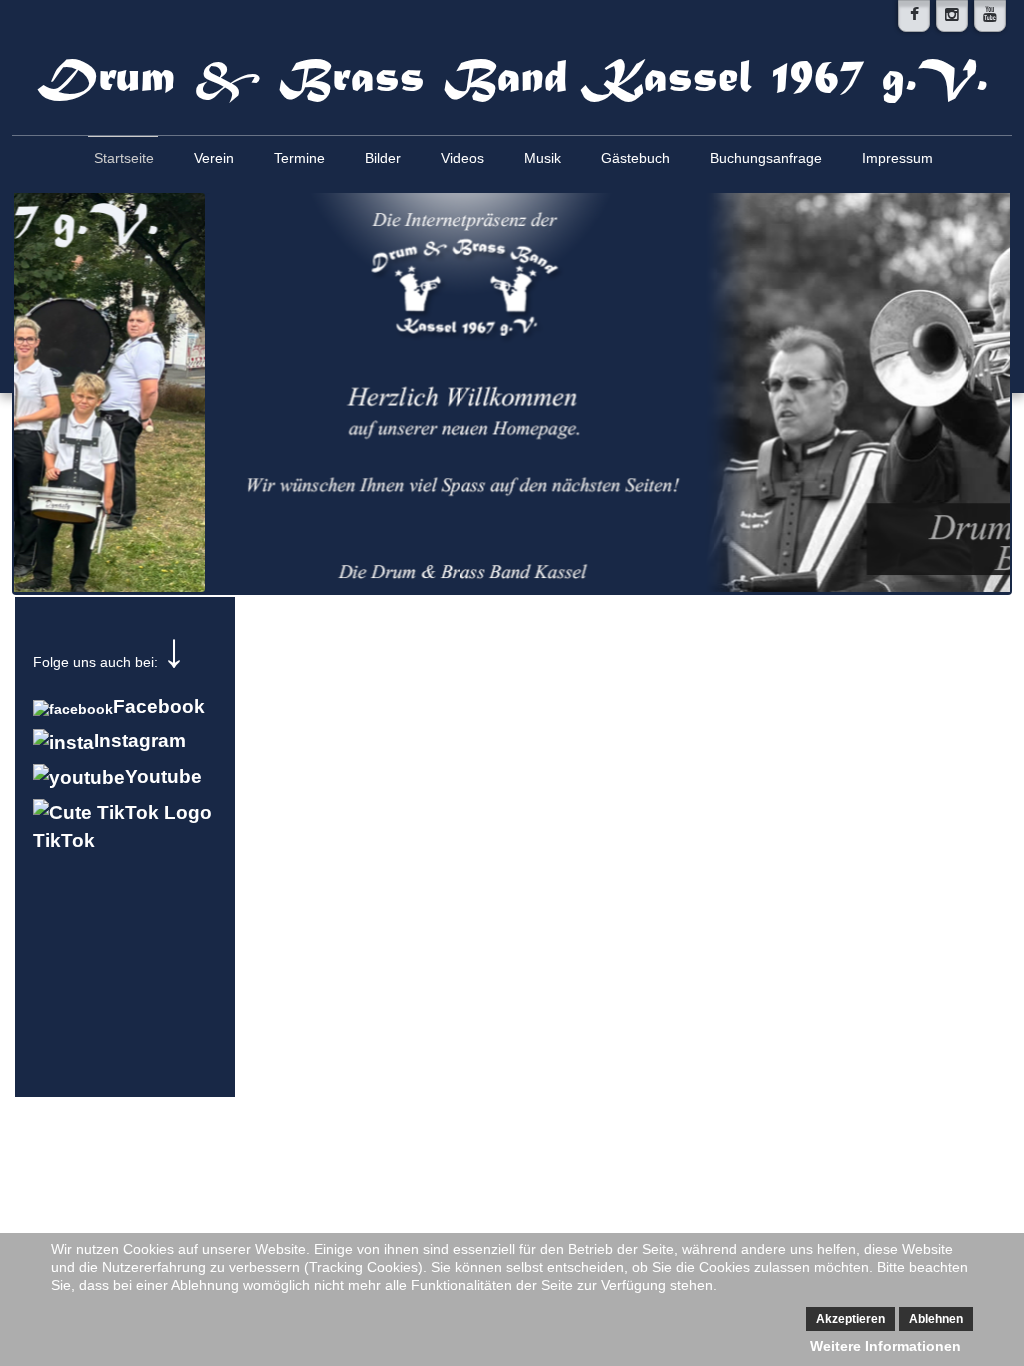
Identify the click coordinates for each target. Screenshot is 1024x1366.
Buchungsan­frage (766, 158)
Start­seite (124, 158)
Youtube (163, 776)
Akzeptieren (850, 1319)
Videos (462, 158)
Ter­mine (299, 158)
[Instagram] (952, 16)
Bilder (383, 158)
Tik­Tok (64, 840)
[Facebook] (914, 16)
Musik (542, 158)
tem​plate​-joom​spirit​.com (512, 1156)
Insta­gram (140, 740)
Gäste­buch (635, 158)
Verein (214, 158)
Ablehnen (936, 1319)
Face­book (159, 706)
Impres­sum (897, 158)
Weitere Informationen (885, 1346)
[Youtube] (990, 16)
